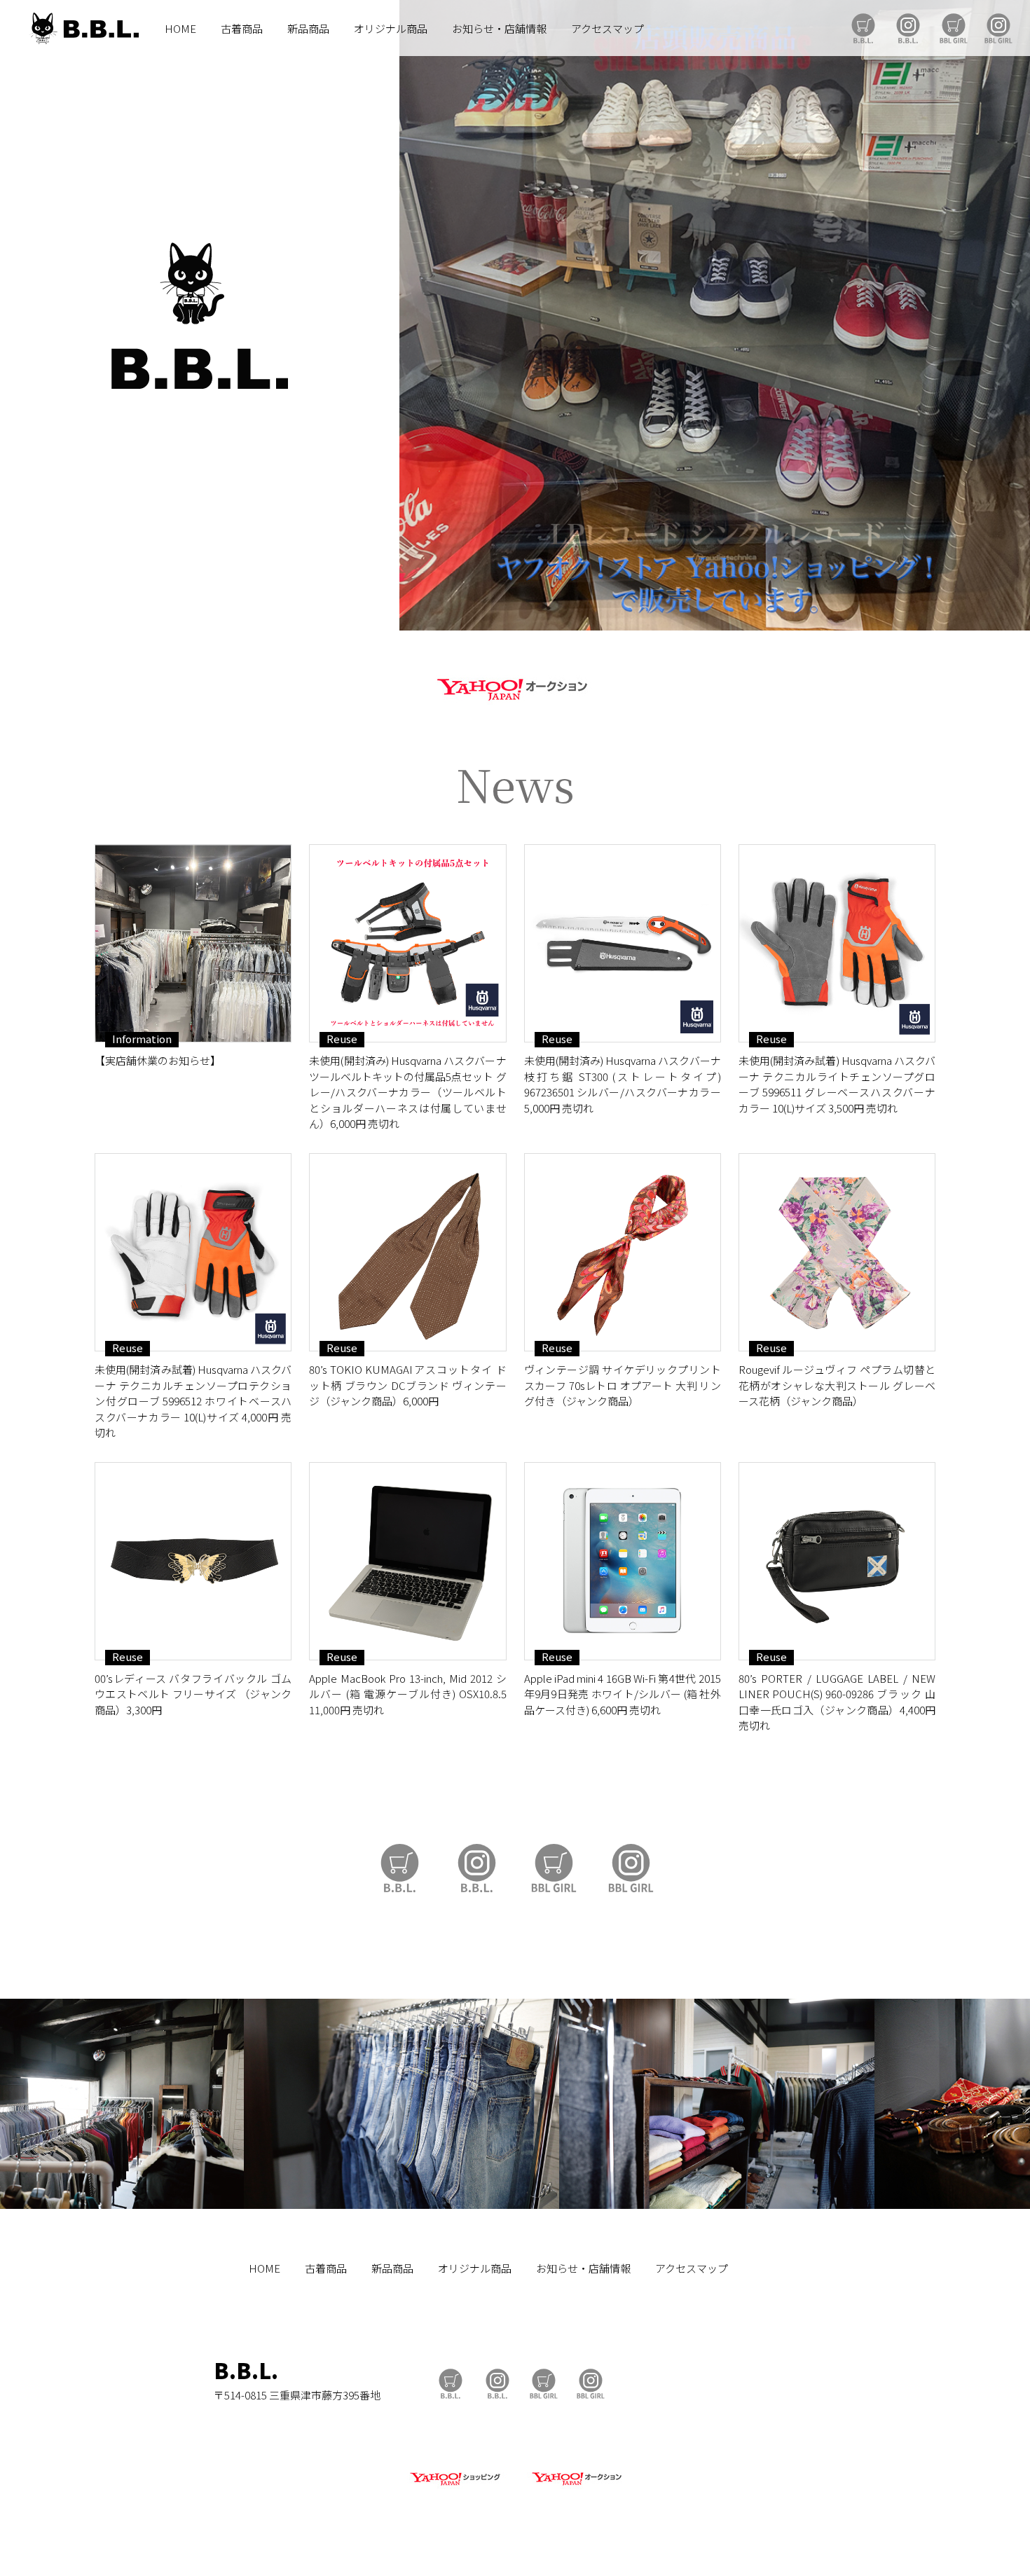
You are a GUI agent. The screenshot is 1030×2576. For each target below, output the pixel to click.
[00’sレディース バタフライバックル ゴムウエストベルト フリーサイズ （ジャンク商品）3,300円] (193, 1561)
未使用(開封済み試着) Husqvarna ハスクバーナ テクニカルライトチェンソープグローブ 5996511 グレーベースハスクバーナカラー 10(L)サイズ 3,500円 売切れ (837, 1084)
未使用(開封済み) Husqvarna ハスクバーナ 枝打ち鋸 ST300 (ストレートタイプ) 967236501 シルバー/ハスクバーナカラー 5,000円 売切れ (623, 1084)
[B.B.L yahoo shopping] (455, 2486)
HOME (180, 28)
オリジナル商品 (391, 28)
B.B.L (83, 28)
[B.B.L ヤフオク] (575, 2486)
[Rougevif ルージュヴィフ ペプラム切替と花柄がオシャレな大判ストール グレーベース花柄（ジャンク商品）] (837, 1252)
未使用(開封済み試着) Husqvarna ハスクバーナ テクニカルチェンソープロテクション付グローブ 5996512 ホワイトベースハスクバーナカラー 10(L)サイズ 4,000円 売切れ (193, 1401)
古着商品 (242, 28)
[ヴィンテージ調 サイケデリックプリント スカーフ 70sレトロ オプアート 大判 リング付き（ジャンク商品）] (623, 1252)
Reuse (342, 1039)
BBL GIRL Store (954, 28)
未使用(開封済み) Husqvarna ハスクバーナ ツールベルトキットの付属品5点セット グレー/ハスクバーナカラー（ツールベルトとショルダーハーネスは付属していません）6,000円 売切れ (407, 1092)
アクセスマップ (607, 28)
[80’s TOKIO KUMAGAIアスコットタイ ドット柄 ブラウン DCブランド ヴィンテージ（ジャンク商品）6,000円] (407, 1252)
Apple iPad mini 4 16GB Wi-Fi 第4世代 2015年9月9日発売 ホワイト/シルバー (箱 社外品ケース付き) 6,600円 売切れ (623, 1694)
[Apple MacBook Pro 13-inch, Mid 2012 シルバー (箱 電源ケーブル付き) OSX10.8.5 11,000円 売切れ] (407, 1561)
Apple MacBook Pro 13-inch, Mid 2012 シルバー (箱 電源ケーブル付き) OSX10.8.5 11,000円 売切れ (407, 1694)
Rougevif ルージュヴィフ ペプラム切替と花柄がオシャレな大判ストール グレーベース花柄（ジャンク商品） (837, 1385)
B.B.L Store (863, 28)
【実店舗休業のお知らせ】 (158, 1060)
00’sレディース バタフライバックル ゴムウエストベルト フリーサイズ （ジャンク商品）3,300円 (193, 1694)
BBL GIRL (998, 28)
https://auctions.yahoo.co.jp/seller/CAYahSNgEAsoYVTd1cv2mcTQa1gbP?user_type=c (515, 687)
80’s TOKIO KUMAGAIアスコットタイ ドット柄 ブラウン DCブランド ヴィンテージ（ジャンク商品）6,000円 (407, 1385)
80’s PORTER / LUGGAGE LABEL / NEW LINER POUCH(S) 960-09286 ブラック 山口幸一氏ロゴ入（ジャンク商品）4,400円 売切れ (837, 1702)
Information (142, 1039)
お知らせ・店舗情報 (499, 28)
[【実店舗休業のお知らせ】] (193, 943)
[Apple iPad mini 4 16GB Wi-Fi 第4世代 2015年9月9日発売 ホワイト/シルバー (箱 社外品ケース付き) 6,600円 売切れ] (623, 1561)
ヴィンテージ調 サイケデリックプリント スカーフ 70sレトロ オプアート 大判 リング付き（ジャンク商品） (623, 1385)
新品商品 (308, 28)
